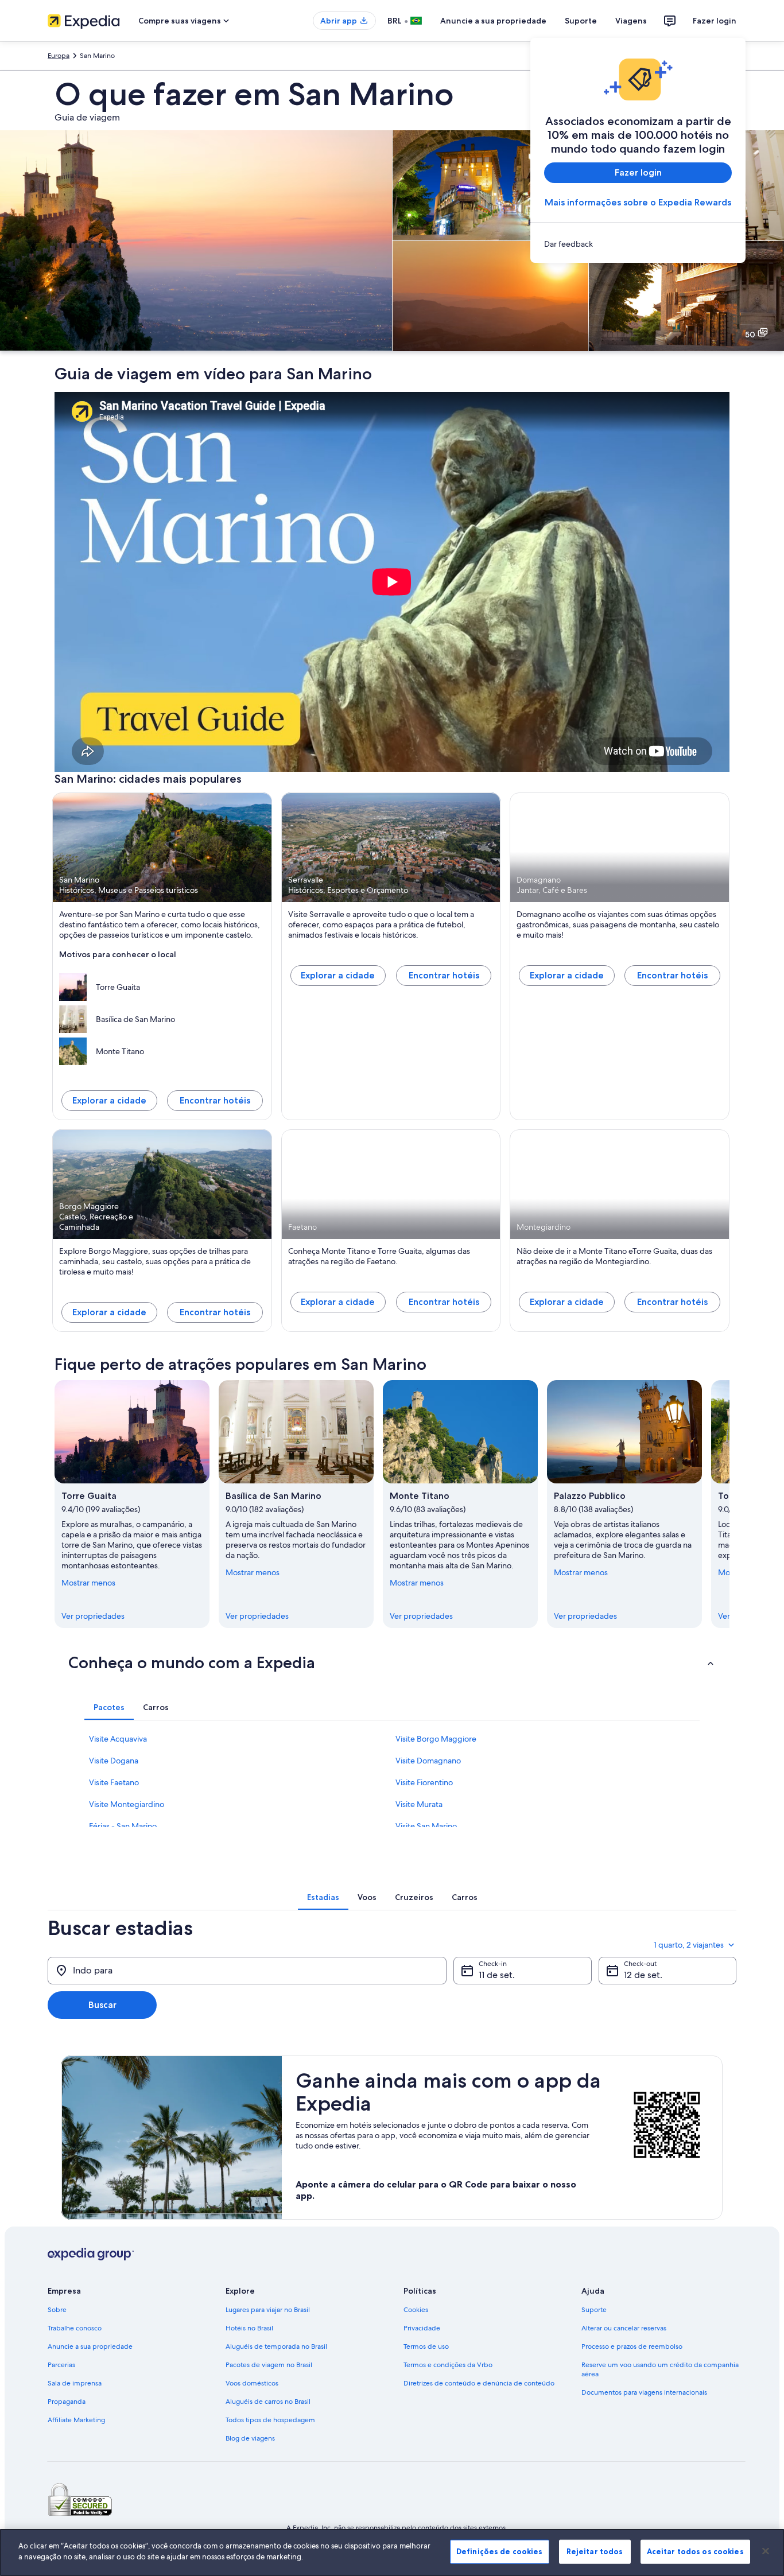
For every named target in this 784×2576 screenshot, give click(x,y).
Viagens (631, 21)
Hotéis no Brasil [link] (249, 2328)
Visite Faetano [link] (114, 1782)
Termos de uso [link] (426, 2346)
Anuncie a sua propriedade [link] (90, 2346)
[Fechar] (766, 2551)
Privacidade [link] (422, 2328)
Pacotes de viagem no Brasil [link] (269, 2365)
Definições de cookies (500, 2551)
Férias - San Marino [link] (123, 1826)
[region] (392, 2552)
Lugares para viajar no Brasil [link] (268, 2310)
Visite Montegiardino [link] (127, 1804)
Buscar (102, 2005)
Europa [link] (59, 56)
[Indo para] (247, 1971)
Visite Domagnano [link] (428, 1761)
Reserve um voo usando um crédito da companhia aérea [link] (660, 2369)
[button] (392, 1662)
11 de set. (497, 1975)
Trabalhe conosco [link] (75, 2328)
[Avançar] (729, 1504)
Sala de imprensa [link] (75, 2383)
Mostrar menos (88, 1583)
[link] (638, 244)
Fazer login (715, 21)
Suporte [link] (594, 2310)
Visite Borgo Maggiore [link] (436, 1739)
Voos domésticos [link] (252, 2383)
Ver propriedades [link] (93, 1616)
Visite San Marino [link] (426, 1826)
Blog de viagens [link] (250, 2438)
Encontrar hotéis (215, 1100)
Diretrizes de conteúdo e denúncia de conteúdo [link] (479, 2383)
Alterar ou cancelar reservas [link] (624, 2328)
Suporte (581, 21)
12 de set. (643, 1975)
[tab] (109, 1707)
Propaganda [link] (67, 2402)
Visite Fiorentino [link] (424, 1782)
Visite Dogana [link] (114, 1761)
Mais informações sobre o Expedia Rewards (638, 202)
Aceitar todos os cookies (695, 2551)
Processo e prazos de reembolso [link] (632, 2346)
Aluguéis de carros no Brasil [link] (268, 2402)
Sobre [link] (57, 2310)
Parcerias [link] (61, 2365)
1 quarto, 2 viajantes (689, 1945)
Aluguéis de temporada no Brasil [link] (276, 2346)
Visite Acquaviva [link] (118, 1739)
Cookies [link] (416, 2310)
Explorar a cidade (109, 1100)
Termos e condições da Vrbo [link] (448, 2365)
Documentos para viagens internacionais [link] (644, 2392)
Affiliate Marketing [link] (76, 2420)
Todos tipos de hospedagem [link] (270, 2420)
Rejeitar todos (595, 2551)
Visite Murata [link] (419, 1804)
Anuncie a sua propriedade (493, 21)
